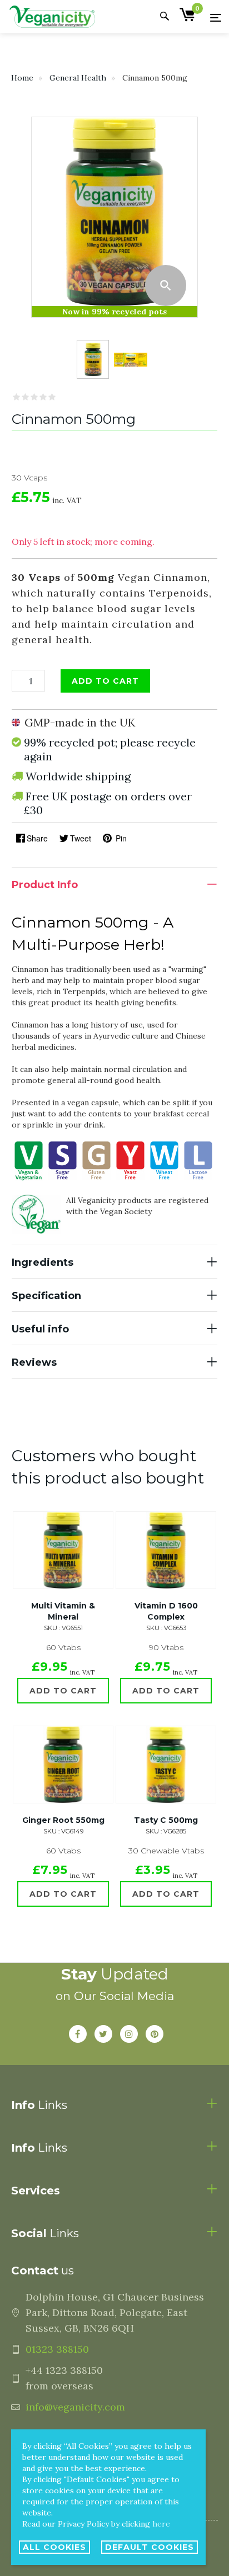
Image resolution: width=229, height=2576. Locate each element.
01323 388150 (57, 2349)
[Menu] (216, 17)
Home (22, 78)
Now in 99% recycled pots (114, 312)
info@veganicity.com (75, 2407)
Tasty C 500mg (166, 1820)
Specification (46, 1296)
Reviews (34, 1362)
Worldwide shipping (78, 776)
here (161, 2524)
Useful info (40, 1329)
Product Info (45, 885)
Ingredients (43, 1262)
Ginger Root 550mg (63, 1820)
